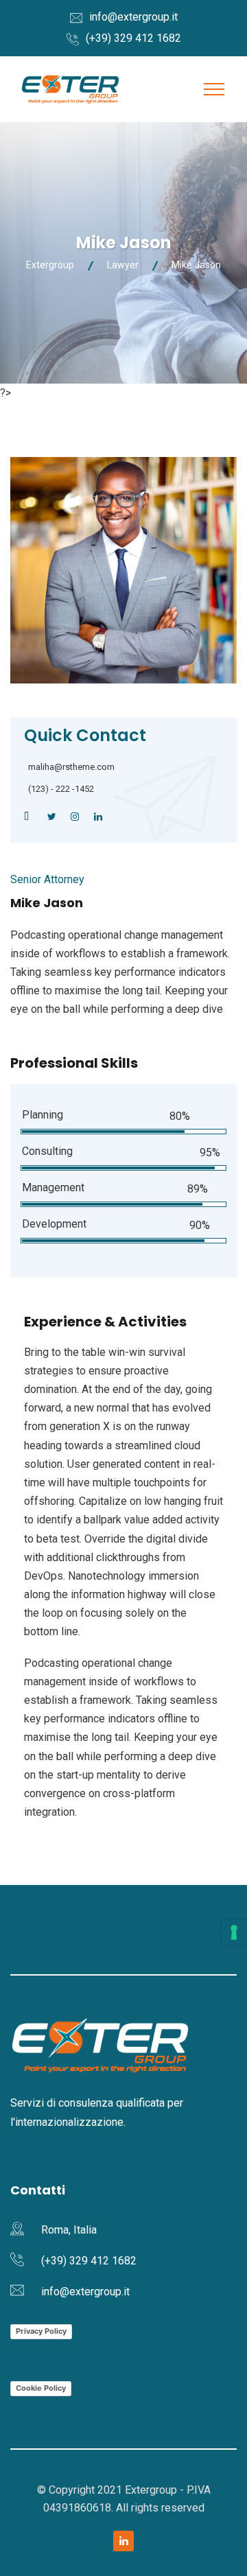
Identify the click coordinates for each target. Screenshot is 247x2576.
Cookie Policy (41, 2388)
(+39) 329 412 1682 (133, 38)
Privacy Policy (41, 2331)
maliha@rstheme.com (71, 767)
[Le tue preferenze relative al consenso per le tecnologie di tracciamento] (234, 1932)
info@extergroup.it (133, 17)
